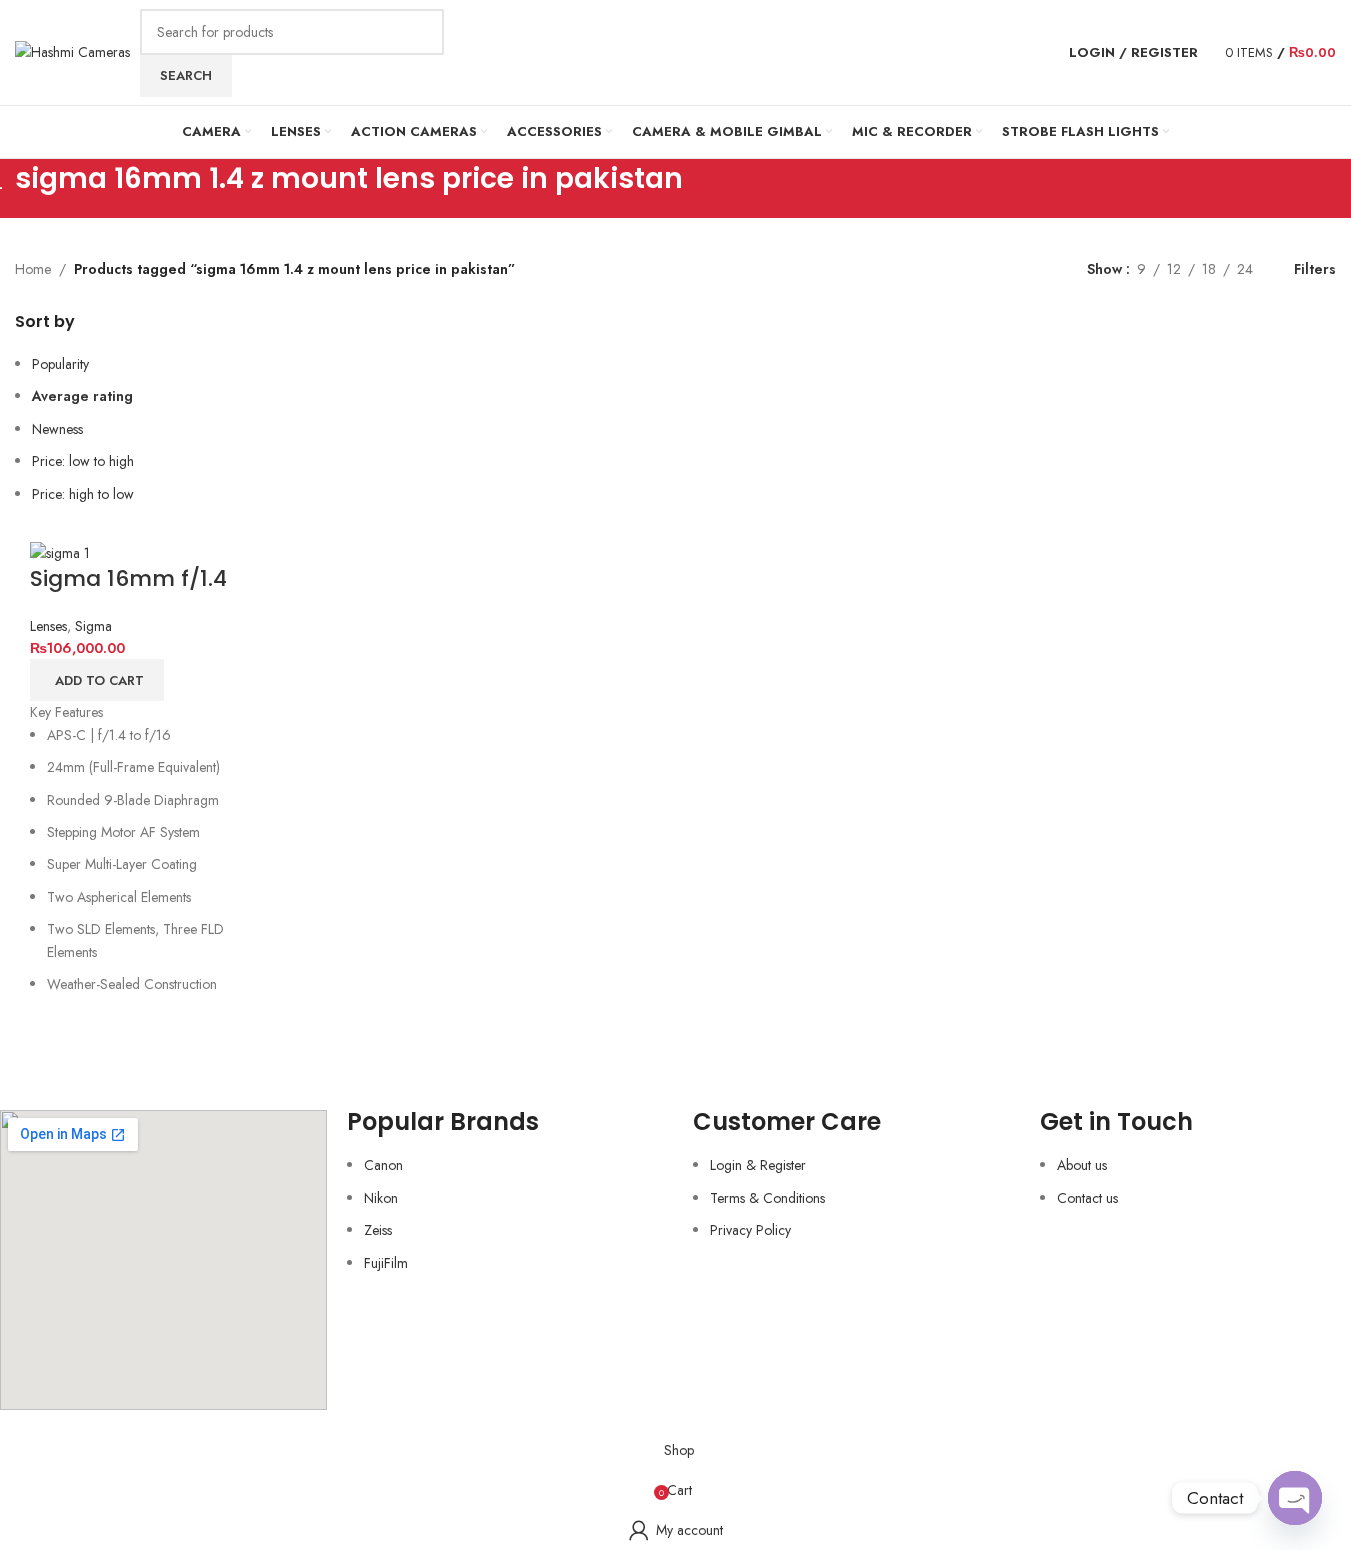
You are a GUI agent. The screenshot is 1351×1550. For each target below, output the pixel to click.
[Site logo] (72, 51)
